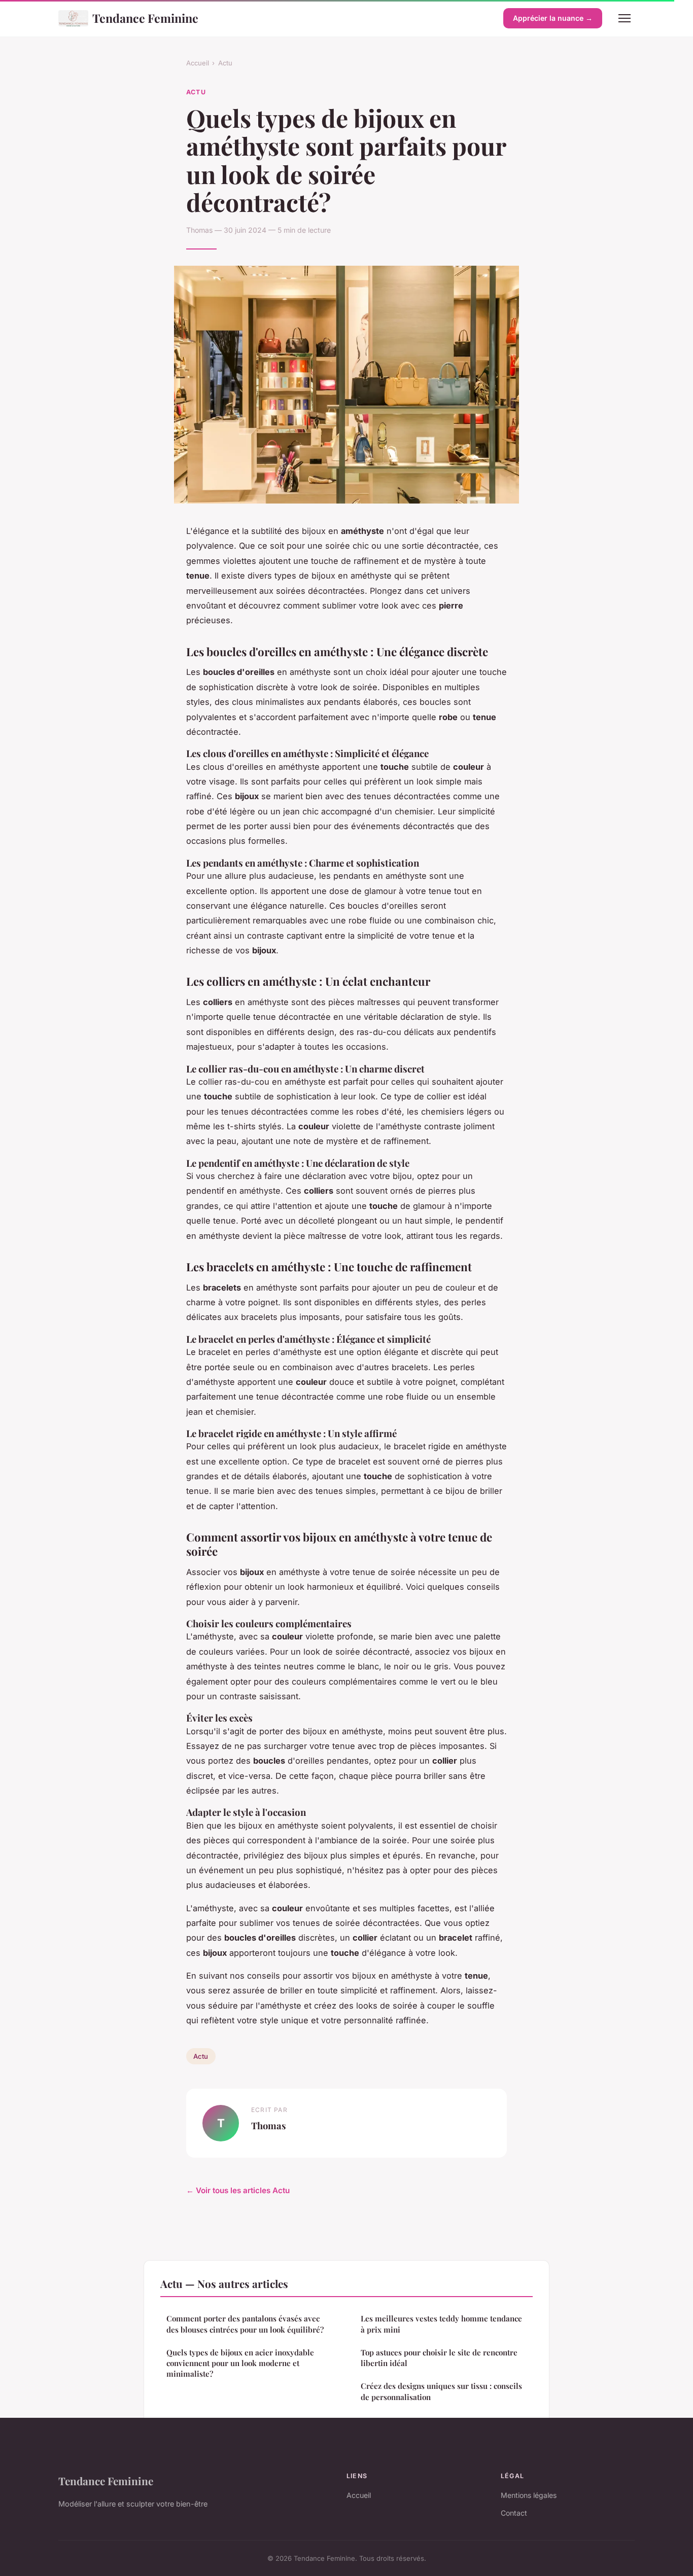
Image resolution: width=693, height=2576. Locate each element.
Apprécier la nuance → (553, 18)
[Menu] (625, 18)
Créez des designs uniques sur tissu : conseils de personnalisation (441, 2391)
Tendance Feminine (145, 18)
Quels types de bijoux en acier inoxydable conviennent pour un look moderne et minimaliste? (240, 2363)
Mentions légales (529, 2495)
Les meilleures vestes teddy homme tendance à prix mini (441, 2324)
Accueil (198, 63)
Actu (225, 63)
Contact (514, 2513)
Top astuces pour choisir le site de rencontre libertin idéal (439, 2358)
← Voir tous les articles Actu (238, 2190)
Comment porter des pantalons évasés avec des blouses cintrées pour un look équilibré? (245, 2324)
